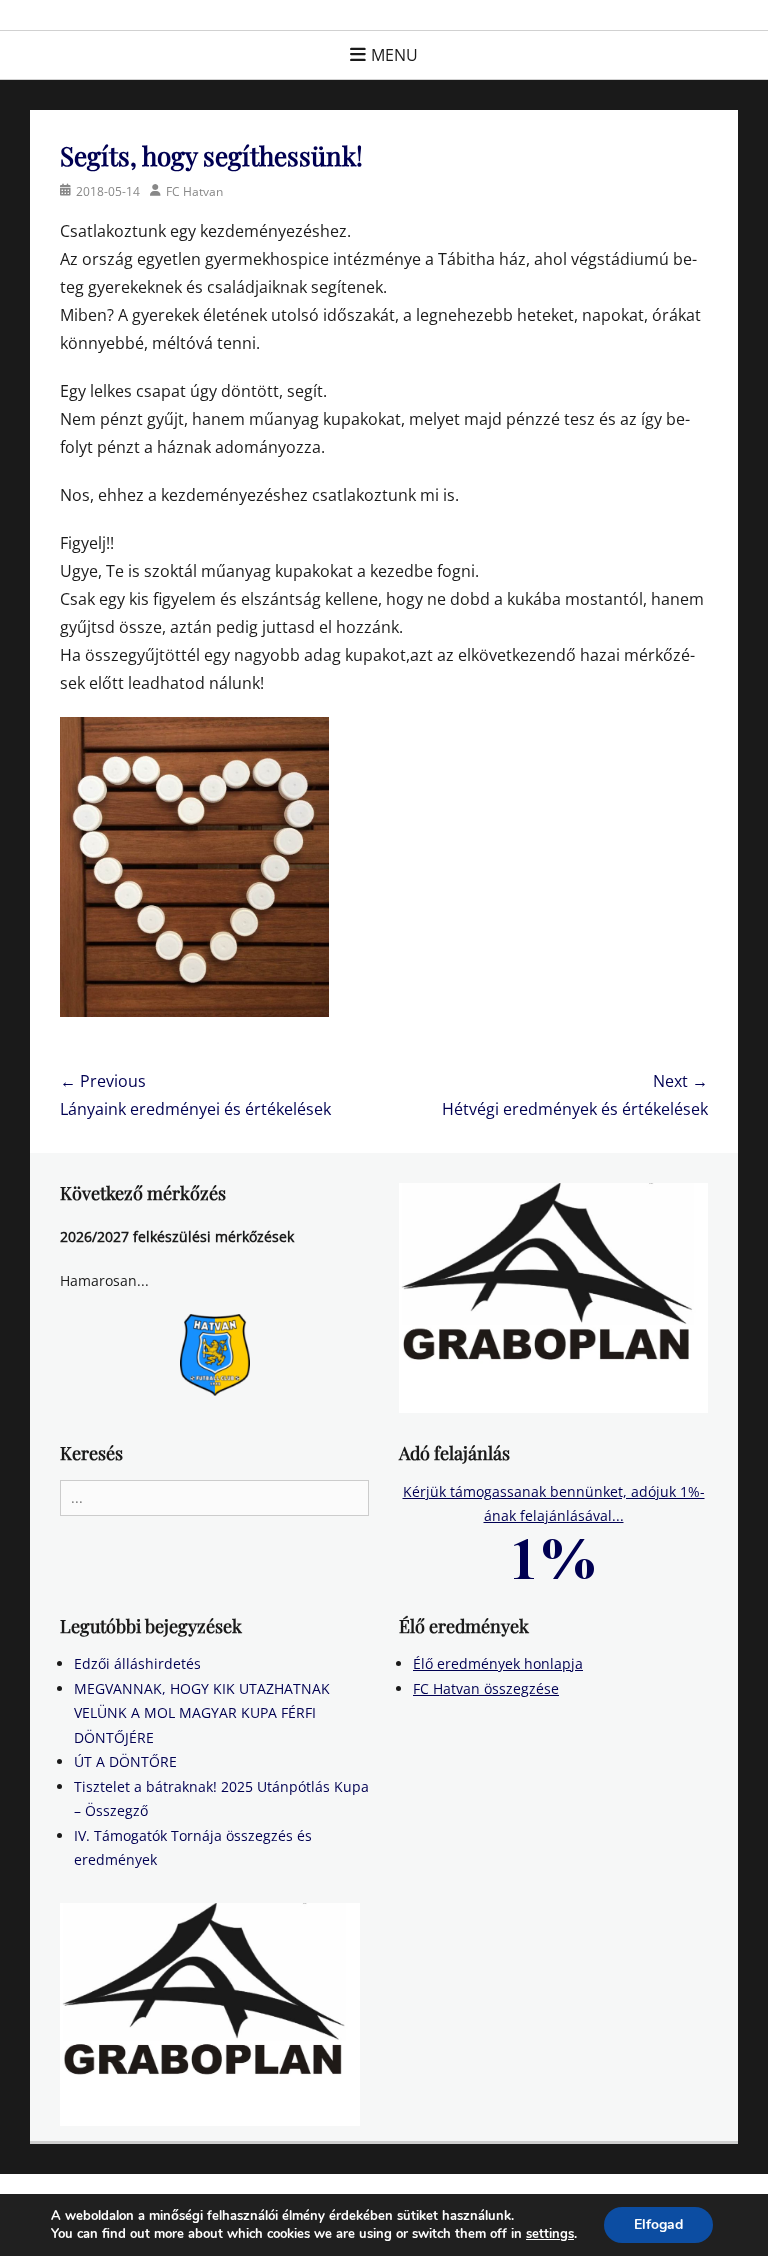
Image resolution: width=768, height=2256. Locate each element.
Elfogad (658, 2224)
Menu (394, 55)
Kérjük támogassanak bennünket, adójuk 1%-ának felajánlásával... (554, 1504)
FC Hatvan (194, 191)
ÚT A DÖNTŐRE (125, 1761)
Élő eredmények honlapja (498, 1663)
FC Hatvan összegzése (486, 1688)
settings (550, 2234)
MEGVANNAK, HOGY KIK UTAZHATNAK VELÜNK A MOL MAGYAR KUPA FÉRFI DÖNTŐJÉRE (202, 1713)
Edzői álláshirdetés (137, 1663)
